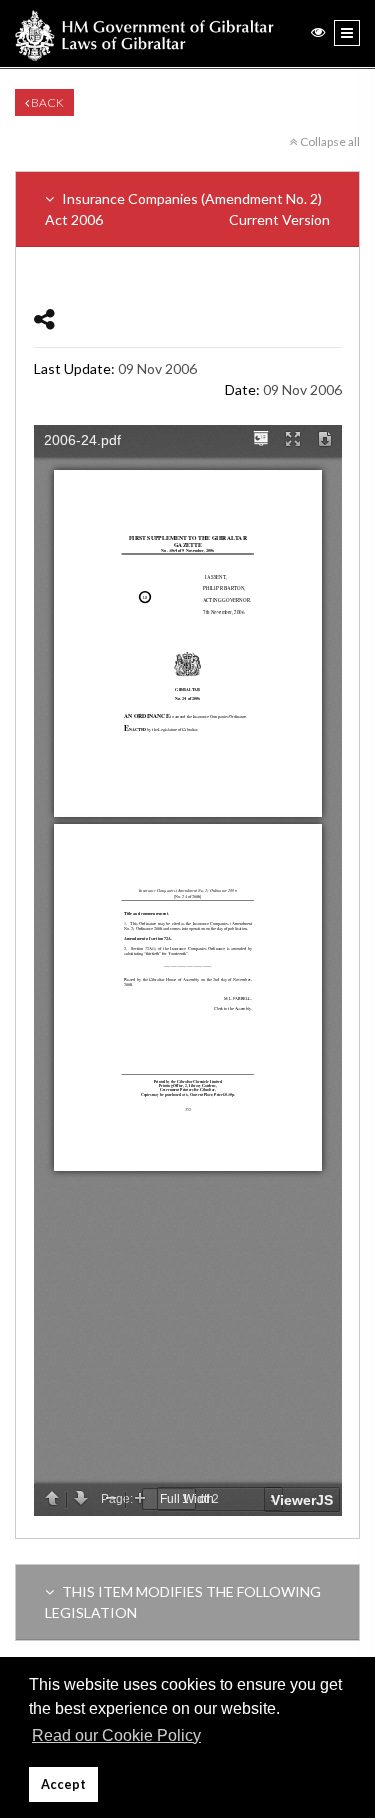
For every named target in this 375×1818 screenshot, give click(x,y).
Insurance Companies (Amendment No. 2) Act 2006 (187, 209)
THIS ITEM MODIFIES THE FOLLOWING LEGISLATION (183, 1602)
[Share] (44, 318)
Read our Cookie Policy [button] (116, 1735)
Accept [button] (63, 1784)
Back (46, 102)
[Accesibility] (318, 31)
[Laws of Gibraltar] (144, 33)
